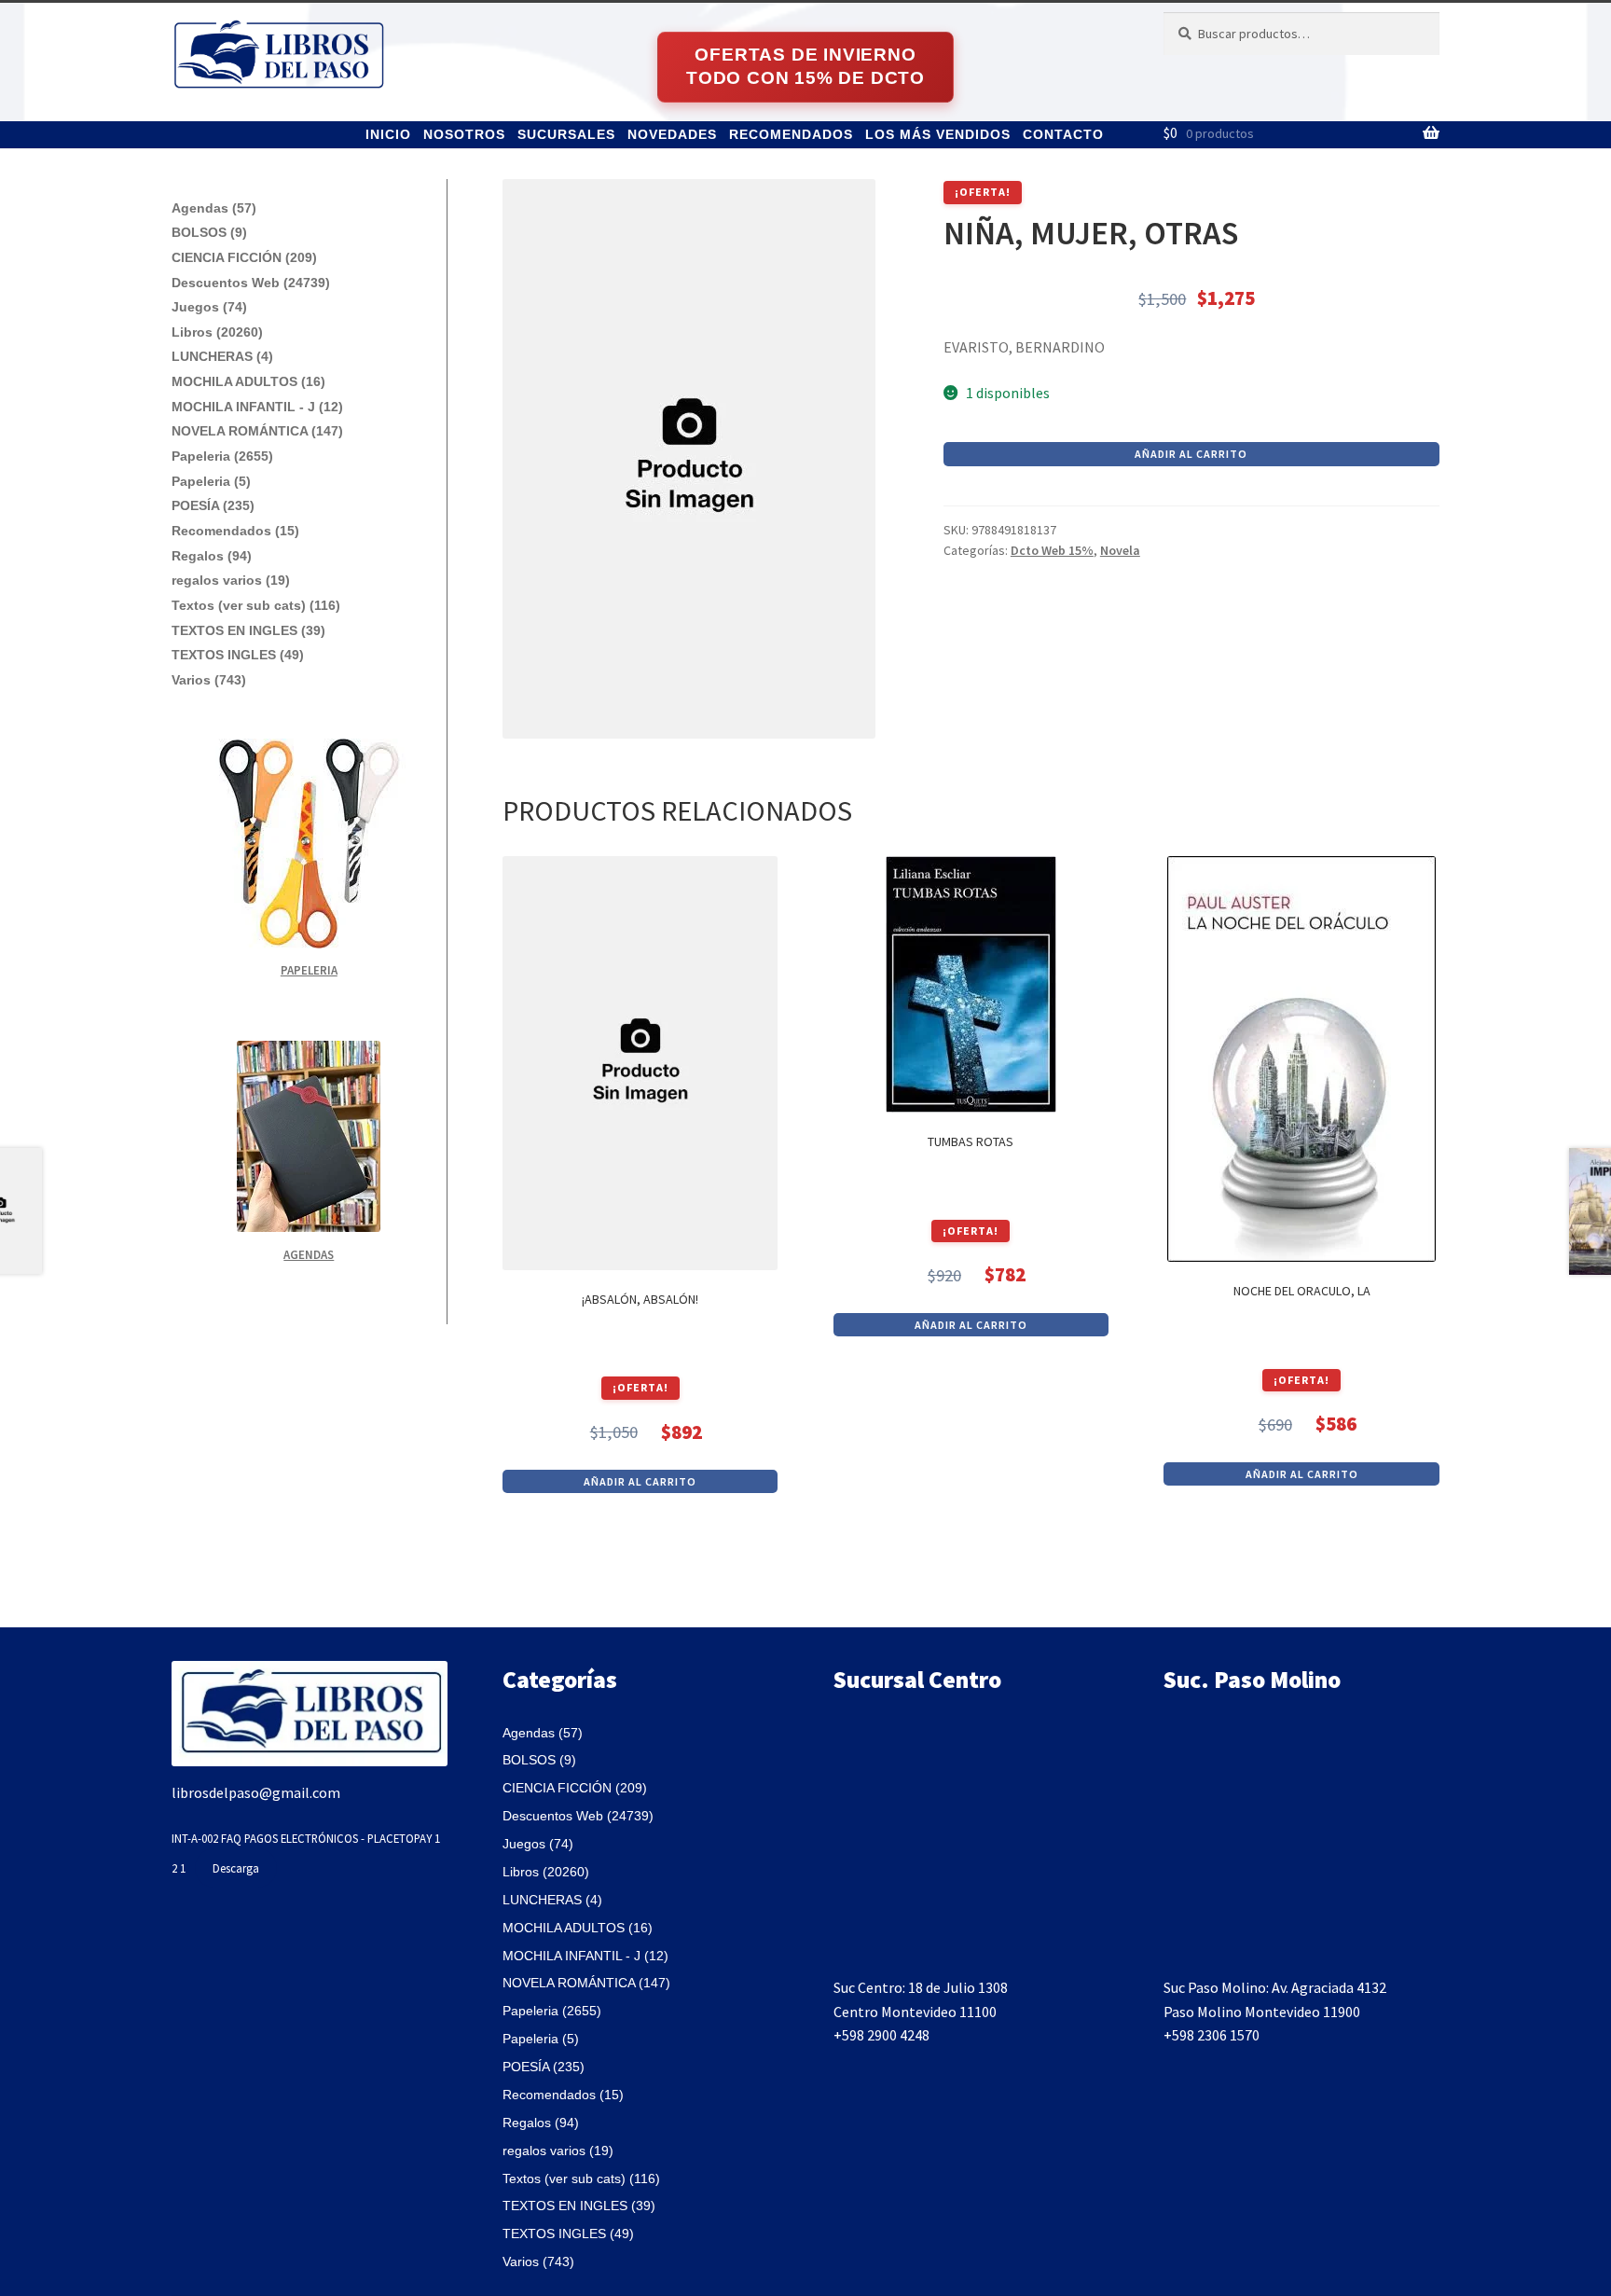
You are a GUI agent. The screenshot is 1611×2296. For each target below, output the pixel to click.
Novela (1120, 550)
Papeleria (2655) (222, 456)
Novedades (672, 134)
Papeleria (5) (211, 481)
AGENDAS (309, 1255)
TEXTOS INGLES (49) (238, 655)
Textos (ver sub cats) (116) (256, 605)
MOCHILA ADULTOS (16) (248, 381)
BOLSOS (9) (209, 232)
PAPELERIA (309, 970)
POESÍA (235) (213, 505)
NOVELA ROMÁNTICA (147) (257, 431)
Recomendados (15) (235, 531)
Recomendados (791, 134)
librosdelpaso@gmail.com (256, 1792)
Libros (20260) (217, 332)
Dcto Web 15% (1052, 550)
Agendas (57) (214, 208)
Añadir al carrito (1191, 454)
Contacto (1063, 134)
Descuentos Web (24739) (251, 283)
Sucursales (566, 134)
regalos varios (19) (231, 580)
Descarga (236, 1868)
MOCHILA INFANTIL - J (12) (257, 407)
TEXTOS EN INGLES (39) (248, 630)
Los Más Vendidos (938, 134)
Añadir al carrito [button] (640, 1481)
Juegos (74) (209, 307)
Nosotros (464, 134)
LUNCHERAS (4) (222, 356)
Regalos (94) (212, 556)
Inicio (388, 134)
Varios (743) (209, 680)
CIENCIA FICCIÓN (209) (244, 257)
